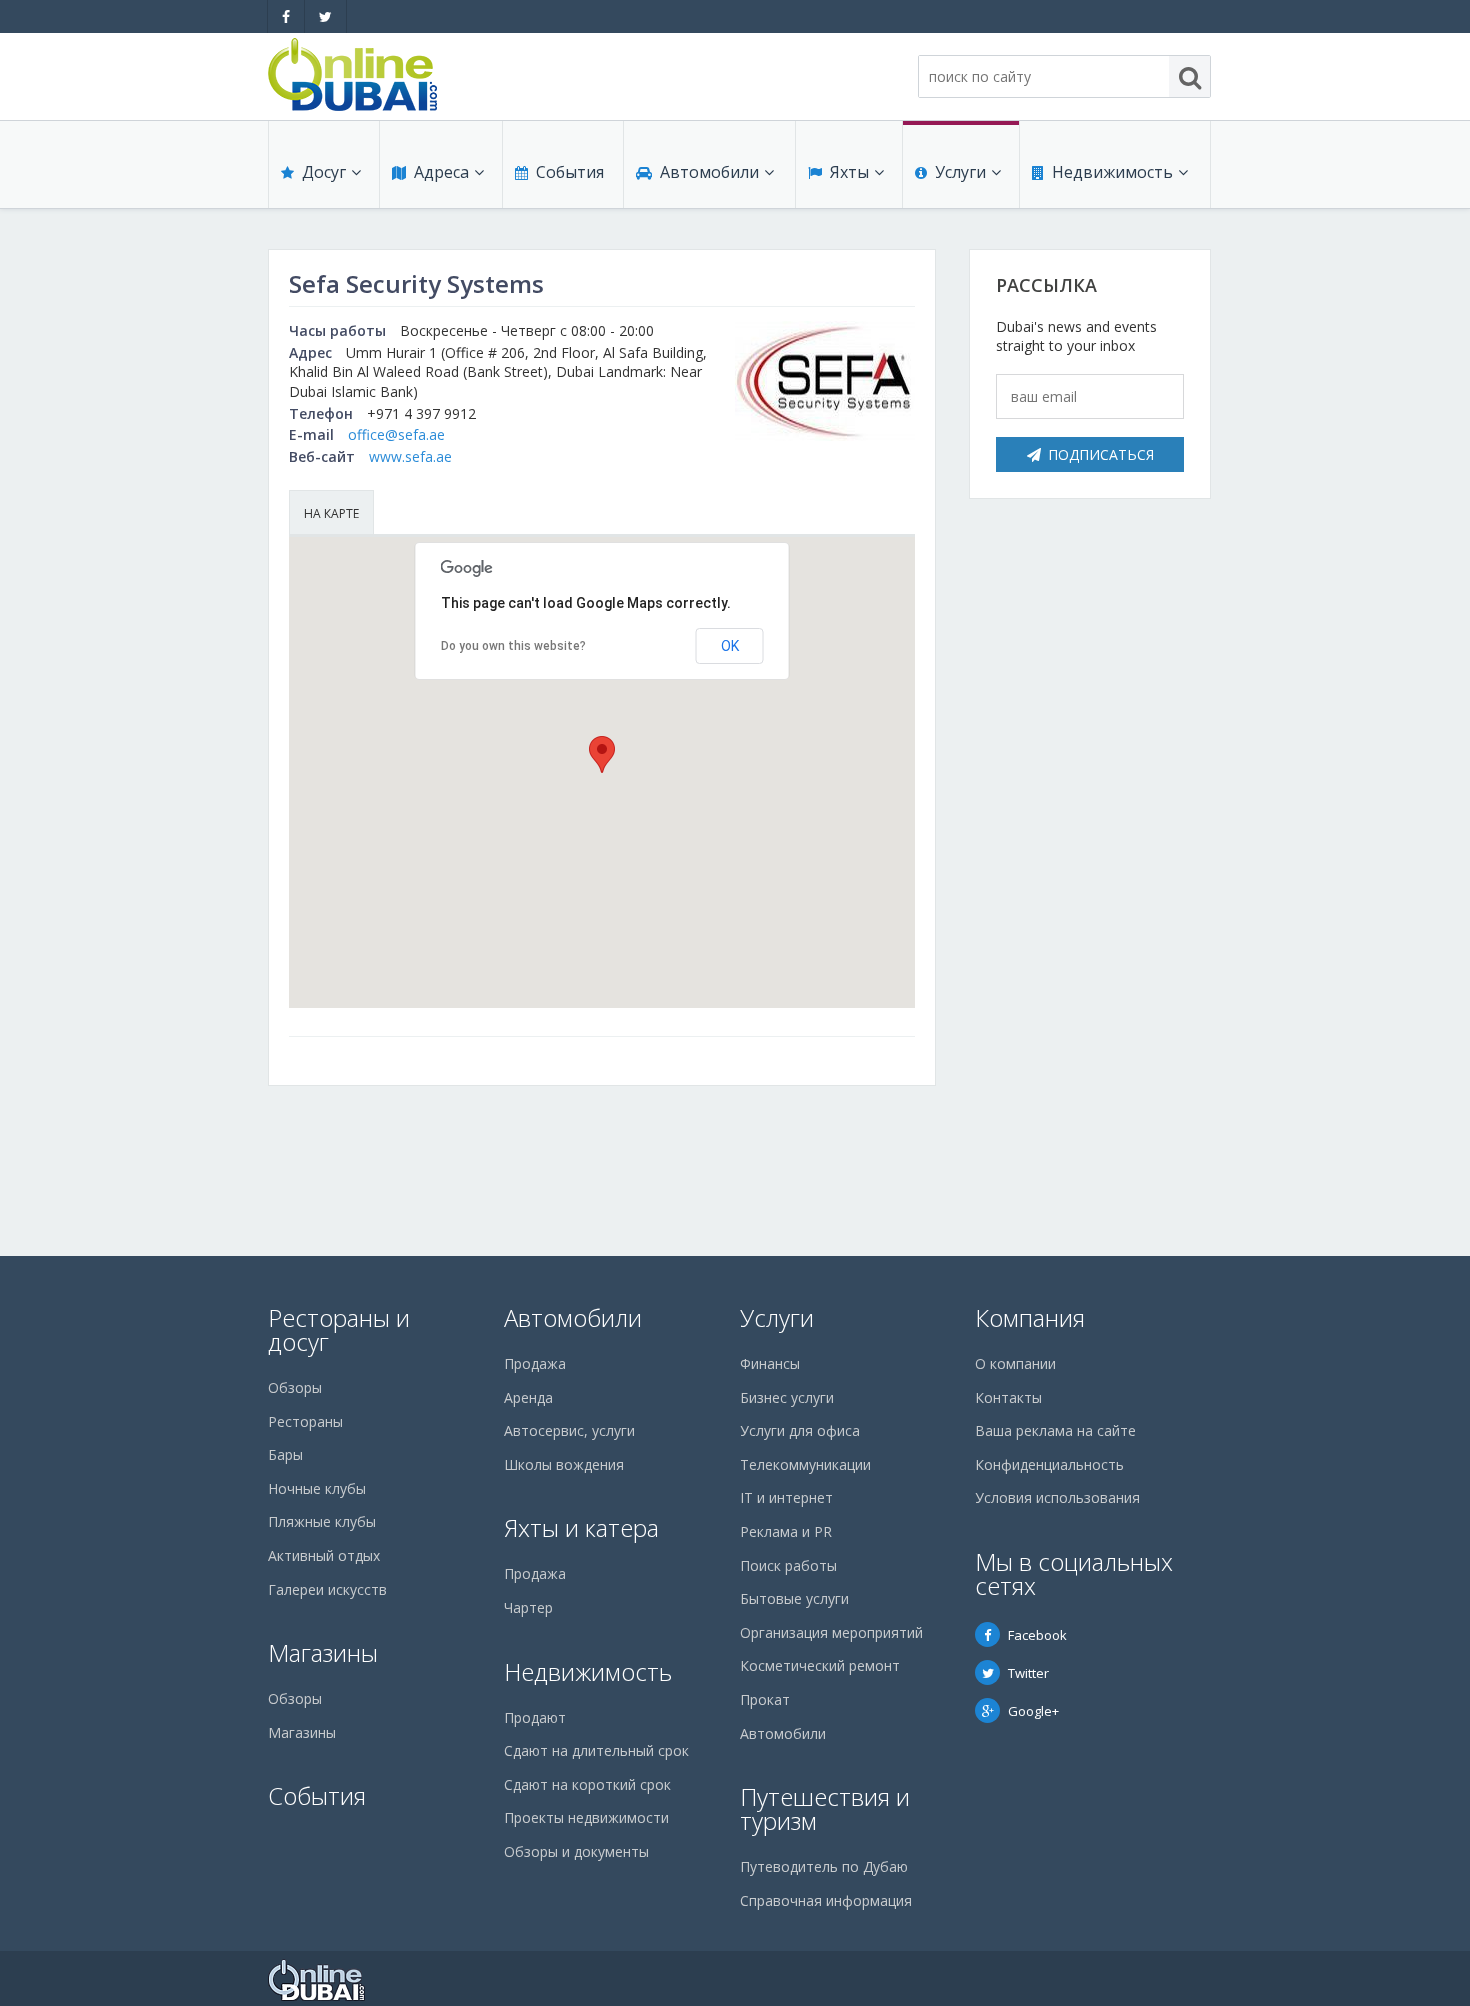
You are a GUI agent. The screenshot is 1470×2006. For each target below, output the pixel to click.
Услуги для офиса (800, 1430)
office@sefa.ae (396, 434)
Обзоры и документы (576, 1851)
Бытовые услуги (794, 1598)
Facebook (1037, 1635)
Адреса (441, 172)
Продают (535, 1717)
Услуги (960, 172)
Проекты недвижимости (586, 1817)
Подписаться (1101, 454)
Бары (285, 1454)
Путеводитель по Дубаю (824, 1866)
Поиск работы (788, 1565)
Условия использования (1057, 1497)
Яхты (849, 172)
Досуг (324, 172)
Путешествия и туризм (825, 1808)
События (570, 172)
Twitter (1028, 1673)
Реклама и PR (786, 1531)
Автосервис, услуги (569, 1430)
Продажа (535, 1363)
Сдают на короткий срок (587, 1784)
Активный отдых (324, 1555)
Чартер (528, 1607)
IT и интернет (786, 1497)
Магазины (323, 1652)
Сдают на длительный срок (596, 1750)
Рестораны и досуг (339, 1329)
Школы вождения (564, 1464)
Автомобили (709, 172)
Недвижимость (1112, 172)
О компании (1015, 1363)
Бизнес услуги (787, 1397)
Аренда (528, 1397)
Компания (1030, 1317)
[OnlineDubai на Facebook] (286, 16)
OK (730, 646)
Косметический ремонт (820, 1665)
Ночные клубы (317, 1488)
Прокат (765, 1699)
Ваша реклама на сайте (1055, 1430)
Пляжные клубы (322, 1521)
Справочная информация (826, 1900)
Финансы (770, 1363)
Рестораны (305, 1421)
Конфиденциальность (1049, 1464)
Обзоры (295, 1387)
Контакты (1008, 1397)
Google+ (1033, 1711)
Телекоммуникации (805, 1464)
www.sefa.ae (410, 456)
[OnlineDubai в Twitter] (325, 16)
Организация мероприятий (831, 1632)
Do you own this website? (513, 646)
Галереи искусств (327, 1589)
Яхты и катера (581, 1527)
